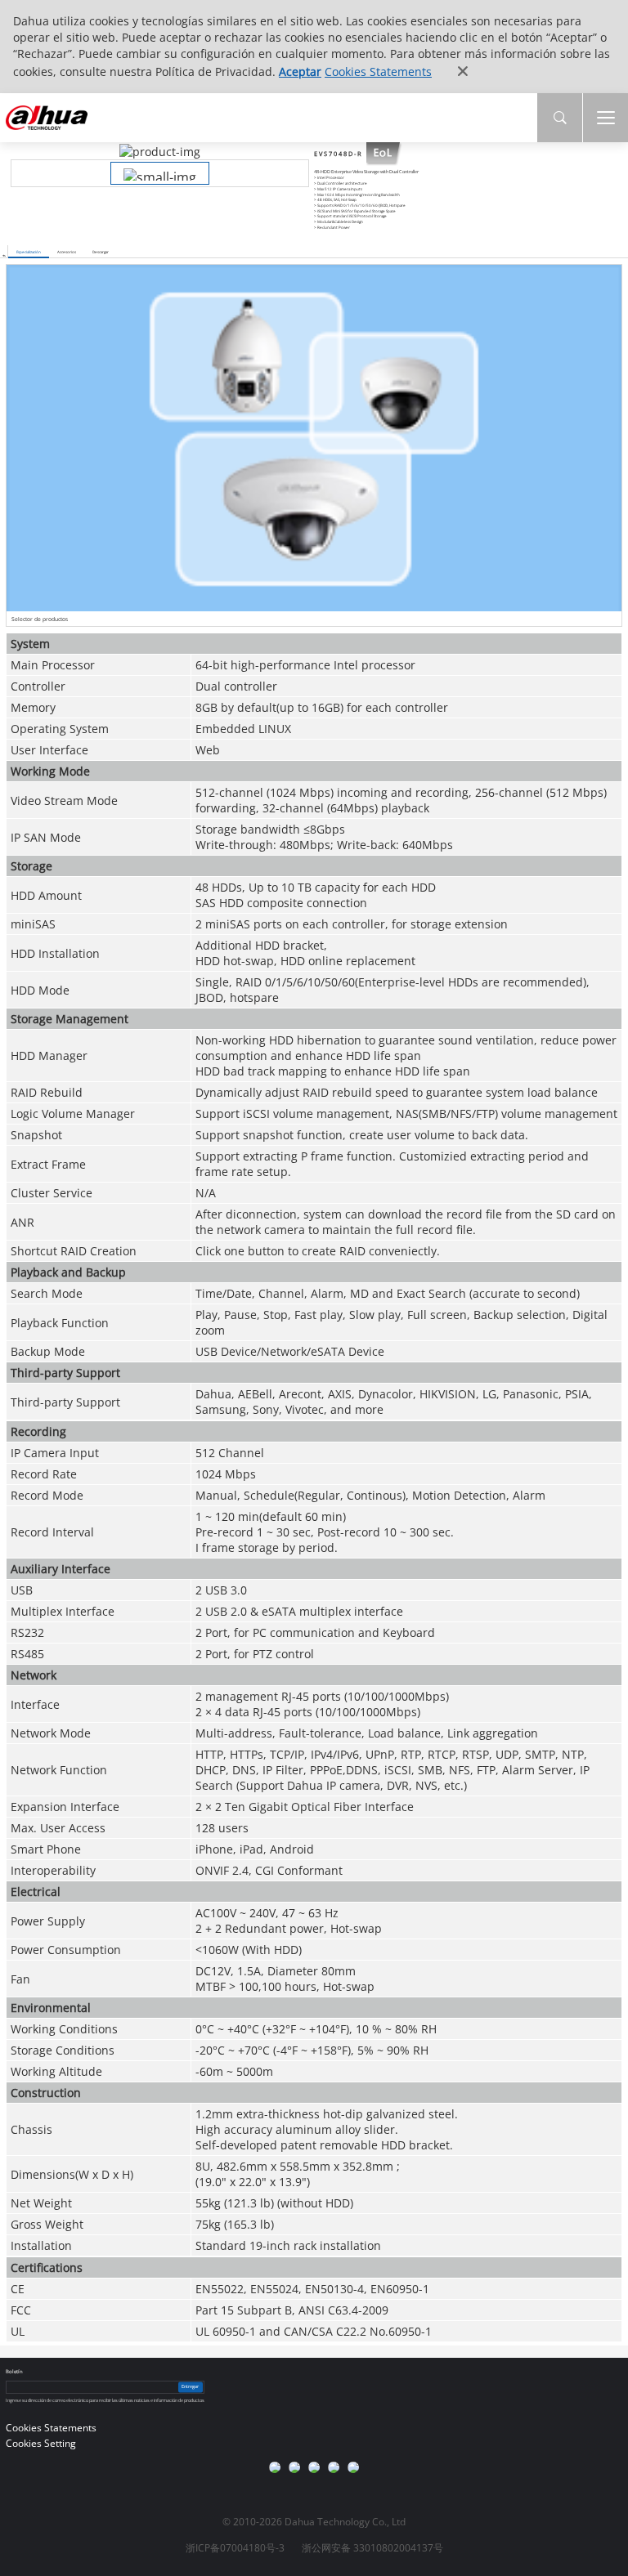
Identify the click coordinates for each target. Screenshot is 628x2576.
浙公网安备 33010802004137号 (372, 2548)
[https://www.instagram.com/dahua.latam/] (334, 2467)
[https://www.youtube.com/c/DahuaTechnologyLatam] (294, 2467)
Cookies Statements (378, 72)
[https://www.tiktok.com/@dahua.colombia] (353, 2467)
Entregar (190, 2387)
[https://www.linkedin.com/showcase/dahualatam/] (314, 2467)
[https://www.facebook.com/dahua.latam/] (275, 2467)
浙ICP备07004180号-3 (235, 2548)
